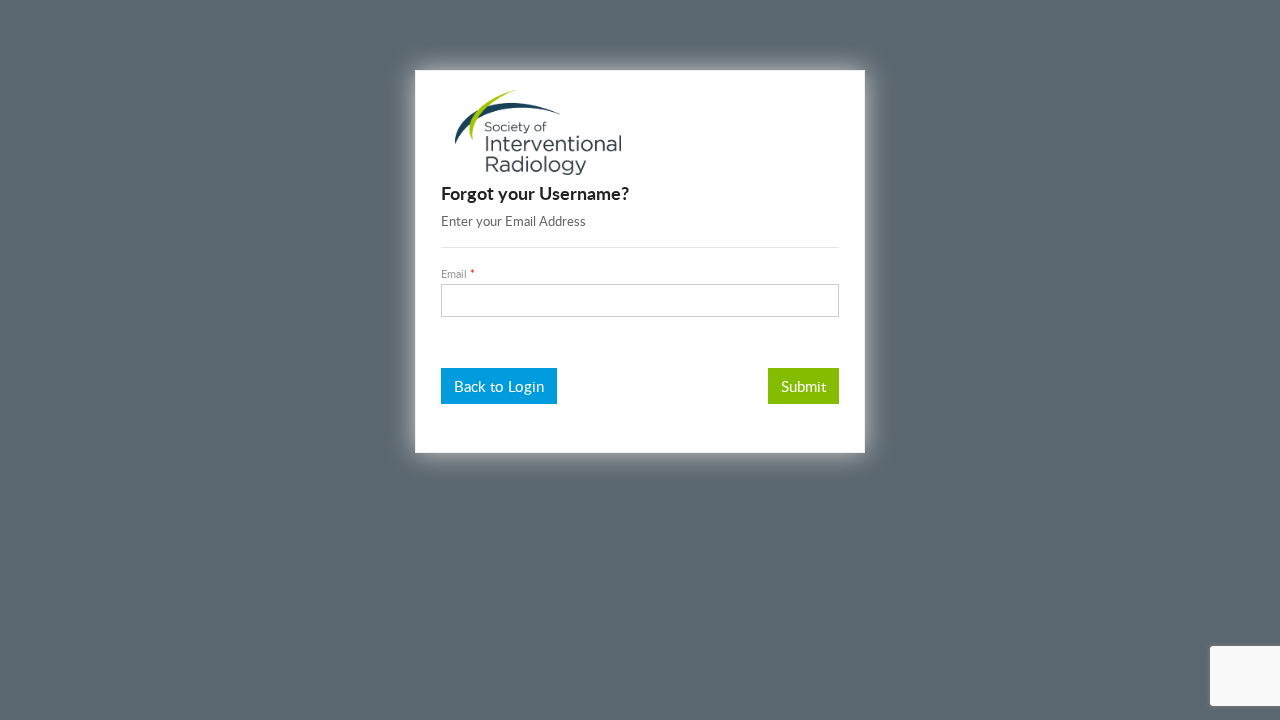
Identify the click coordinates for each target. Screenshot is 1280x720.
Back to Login (499, 386)
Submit (803, 386)
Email (454, 273)
